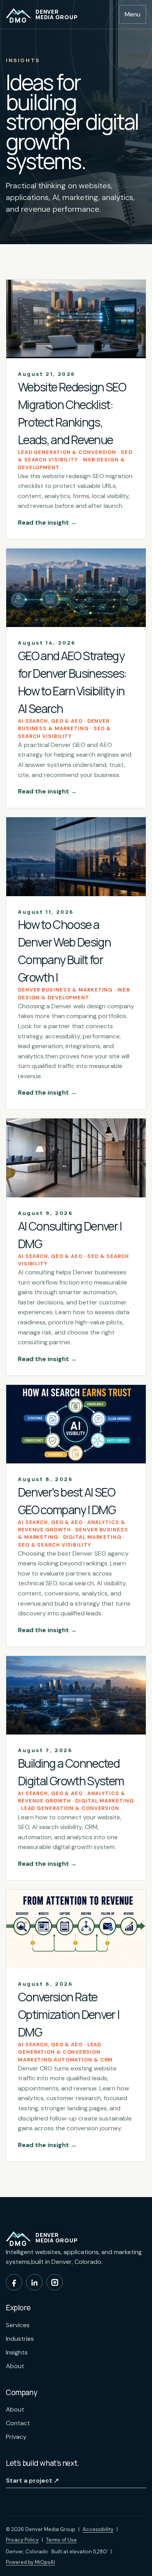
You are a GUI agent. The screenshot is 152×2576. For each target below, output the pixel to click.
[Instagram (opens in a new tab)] (55, 2282)
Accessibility (98, 2529)
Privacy (16, 2437)
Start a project (32, 2480)
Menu (133, 14)
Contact (18, 2423)
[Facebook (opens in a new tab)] (14, 2282)
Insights (17, 2352)
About (15, 2366)
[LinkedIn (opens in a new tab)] (34, 2282)
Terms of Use (61, 2540)
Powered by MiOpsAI (30, 2562)
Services (18, 2325)
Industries (20, 2339)
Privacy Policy (22, 2540)
